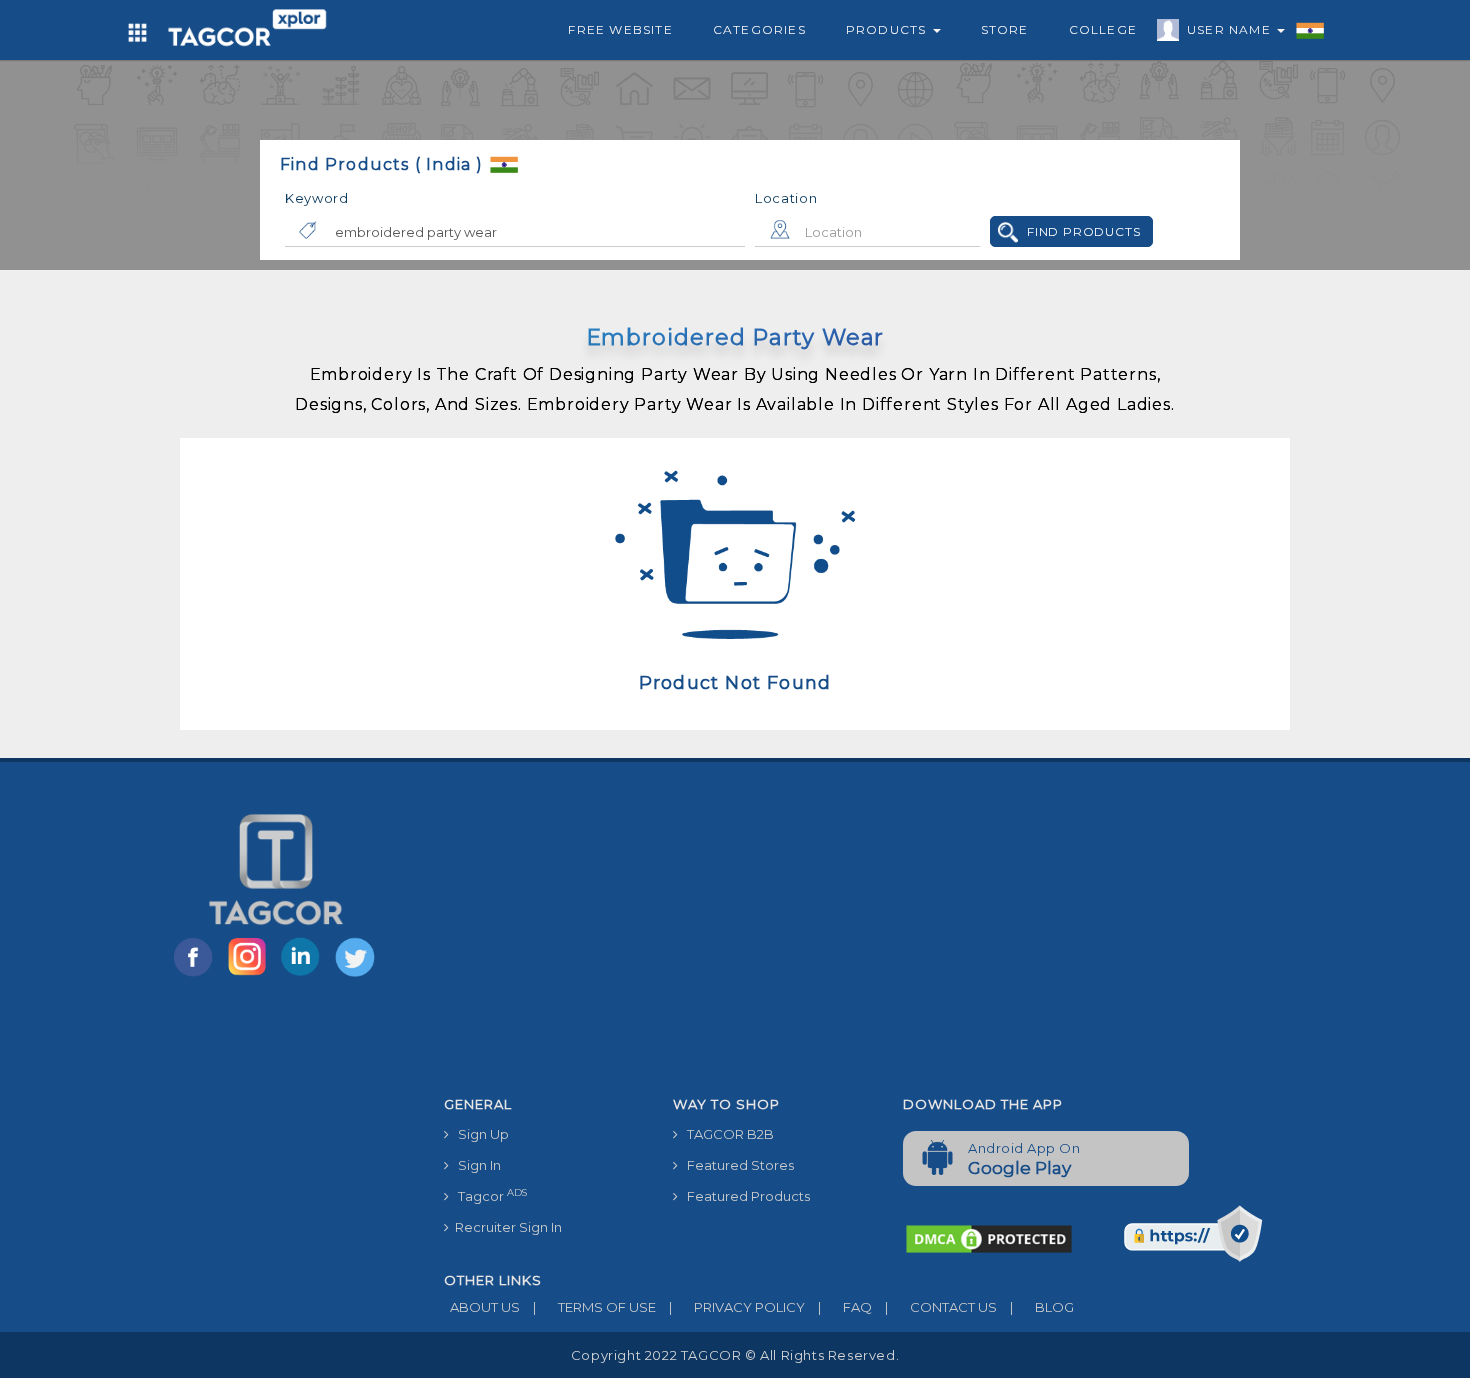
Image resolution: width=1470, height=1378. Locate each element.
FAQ (845, 1307)
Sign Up (479, 1134)
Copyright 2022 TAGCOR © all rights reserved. (735, 1355)
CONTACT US (941, 1307)
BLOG (1042, 1307)
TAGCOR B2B (726, 1134)
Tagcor (488, 1195)
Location (786, 198)
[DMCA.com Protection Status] (989, 1238)
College (1103, 29)
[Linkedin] (305, 975)
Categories (759, 29)
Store (1005, 29)
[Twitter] (357, 975)
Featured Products (744, 1196)
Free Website (620, 29)
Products (888, 29)
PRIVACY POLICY (737, 1307)
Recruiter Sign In (505, 1227)
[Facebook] (197, 975)
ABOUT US (482, 1307)
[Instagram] (251, 975)
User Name (1231, 29)
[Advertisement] (888, 937)
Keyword (317, 198)
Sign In (475, 1165)
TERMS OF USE (594, 1307)
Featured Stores (736, 1165)
